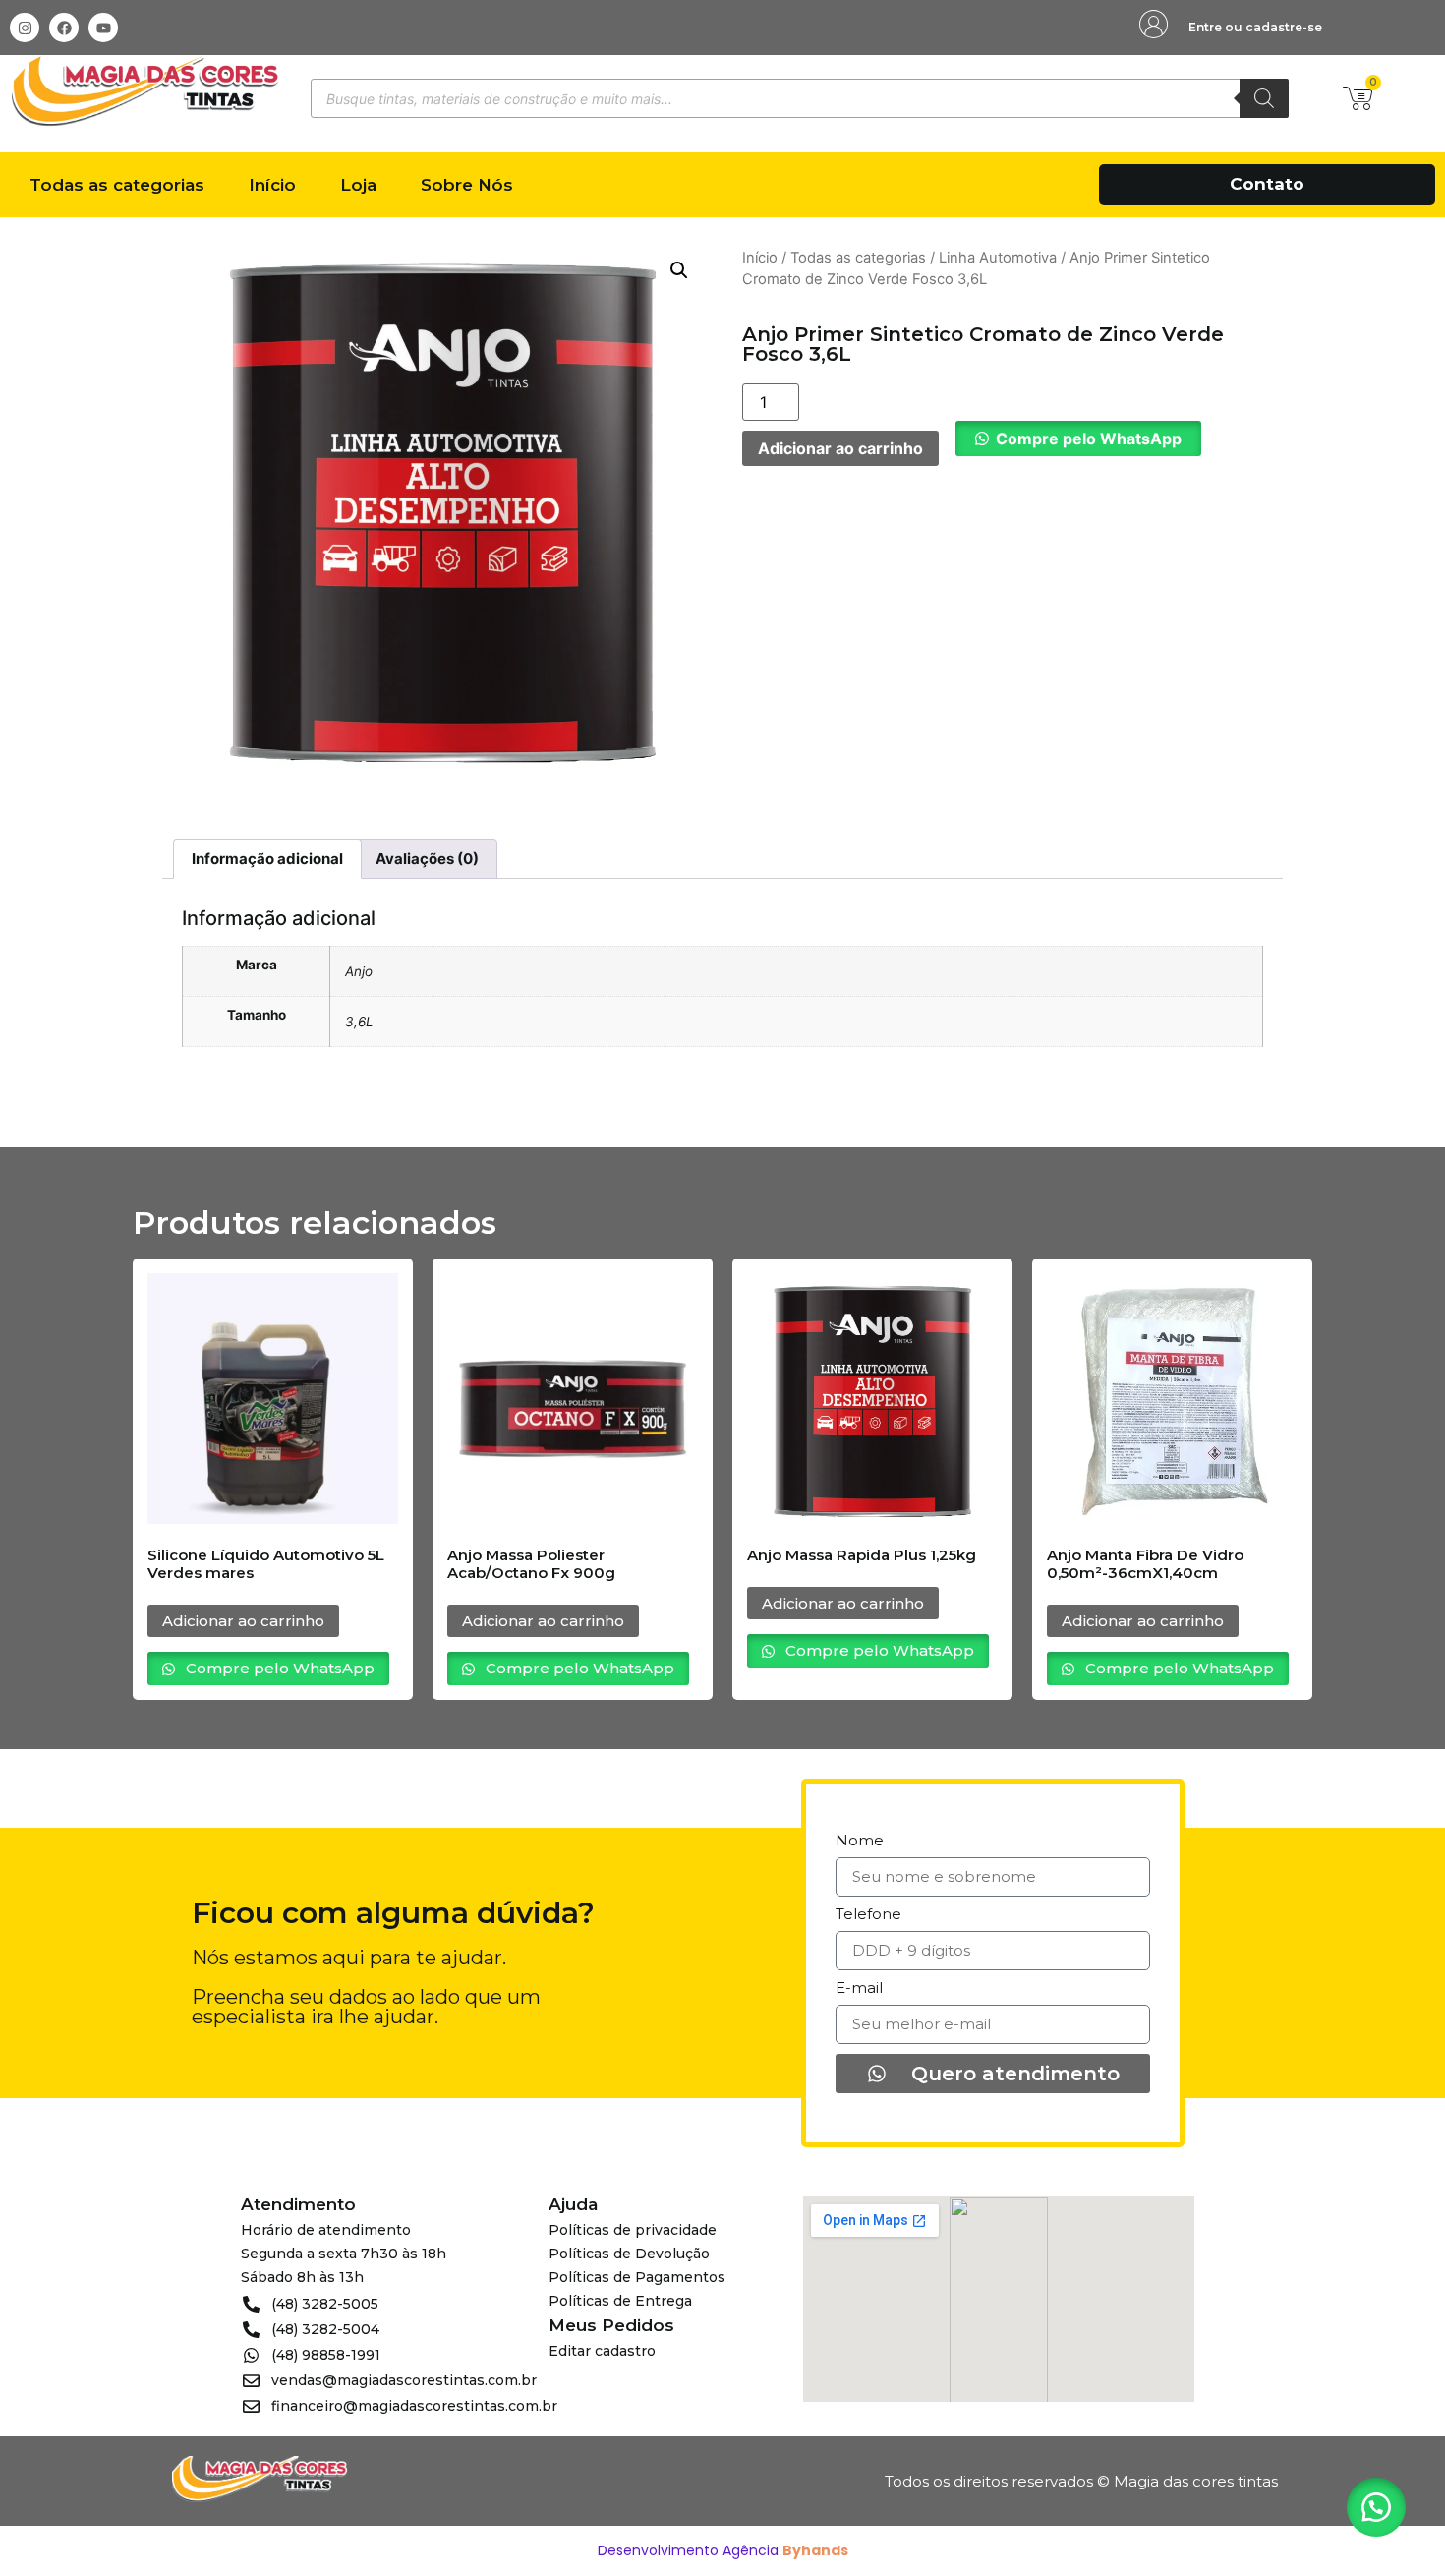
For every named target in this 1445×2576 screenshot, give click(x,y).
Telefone (868, 1915)
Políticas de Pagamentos (637, 2277)
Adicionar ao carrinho (840, 448)
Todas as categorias (117, 185)
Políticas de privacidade (633, 2230)
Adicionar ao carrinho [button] (243, 1621)
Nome (860, 1841)
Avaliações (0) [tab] (427, 859)
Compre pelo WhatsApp (1089, 439)
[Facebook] (64, 28)
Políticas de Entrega (620, 2301)
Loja (358, 185)
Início (272, 185)
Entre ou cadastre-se (1255, 27)
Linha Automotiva (998, 258)
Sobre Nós (467, 185)
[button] (679, 270)
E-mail (859, 1989)
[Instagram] (25, 28)
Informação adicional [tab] (267, 859)
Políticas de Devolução (629, 2254)
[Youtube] (103, 28)
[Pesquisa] (1264, 98)
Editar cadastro (602, 2351)
